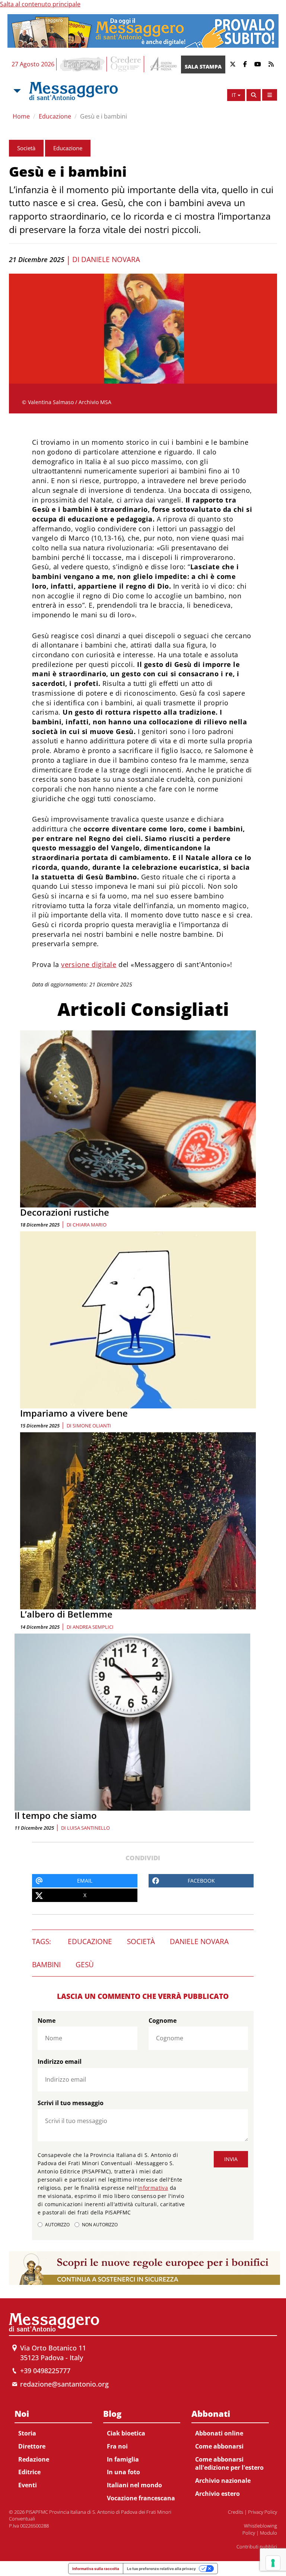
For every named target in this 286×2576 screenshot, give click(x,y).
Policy (249, 2533)
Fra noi (117, 2446)
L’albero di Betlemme (66, 1614)
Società (26, 148)
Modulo (268, 2533)
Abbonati (211, 2413)
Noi (22, 2413)
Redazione (34, 2459)
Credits (236, 2512)
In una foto (123, 2472)
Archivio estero (217, 2494)
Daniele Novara (111, 259)
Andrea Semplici (93, 1627)
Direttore (32, 2446)
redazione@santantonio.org (64, 2384)
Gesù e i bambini (104, 116)
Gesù (85, 1965)
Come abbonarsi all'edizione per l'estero (229, 2464)
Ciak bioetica (126, 2433)
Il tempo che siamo (56, 1815)
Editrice (29, 2472)
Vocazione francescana (141, 2498)
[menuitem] (53, 2448)
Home (21, 116)
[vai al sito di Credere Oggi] (126, 64)
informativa (153, 2188)
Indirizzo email (60, 2062)
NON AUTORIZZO (100, 2225)
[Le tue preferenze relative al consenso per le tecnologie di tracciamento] (273, 2563)
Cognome (163, 2021)
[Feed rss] (271, 64)
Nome (47, 2021)
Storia (27, 2433)
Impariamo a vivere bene (74, 1413)
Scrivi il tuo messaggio (71, 2103)
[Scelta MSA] (16, 91)
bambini (46, 1965)
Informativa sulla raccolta (96, 2569)
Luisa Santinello (88, 1828)
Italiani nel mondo (134, 2485)
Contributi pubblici (257, 2547)
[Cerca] (254, 95)
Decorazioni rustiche (65, 1212)
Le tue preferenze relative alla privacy (161, 2569)
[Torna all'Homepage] (73, 91)
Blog (112, 2413)
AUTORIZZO (57, 2225)
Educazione (55, 116)
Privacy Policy (263, 2512)
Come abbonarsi (219, 2446)
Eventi (28, 2485)
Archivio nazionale (223, 2481)
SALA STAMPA (203, 67)
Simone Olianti (92, 1426)
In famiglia (123, 2459)
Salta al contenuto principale (40, 4)
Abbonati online (219, 2433)
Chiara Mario (90, 1225)
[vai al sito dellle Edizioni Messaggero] (163, 64)
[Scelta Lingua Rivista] (270, 95)
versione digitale (89, 964)
